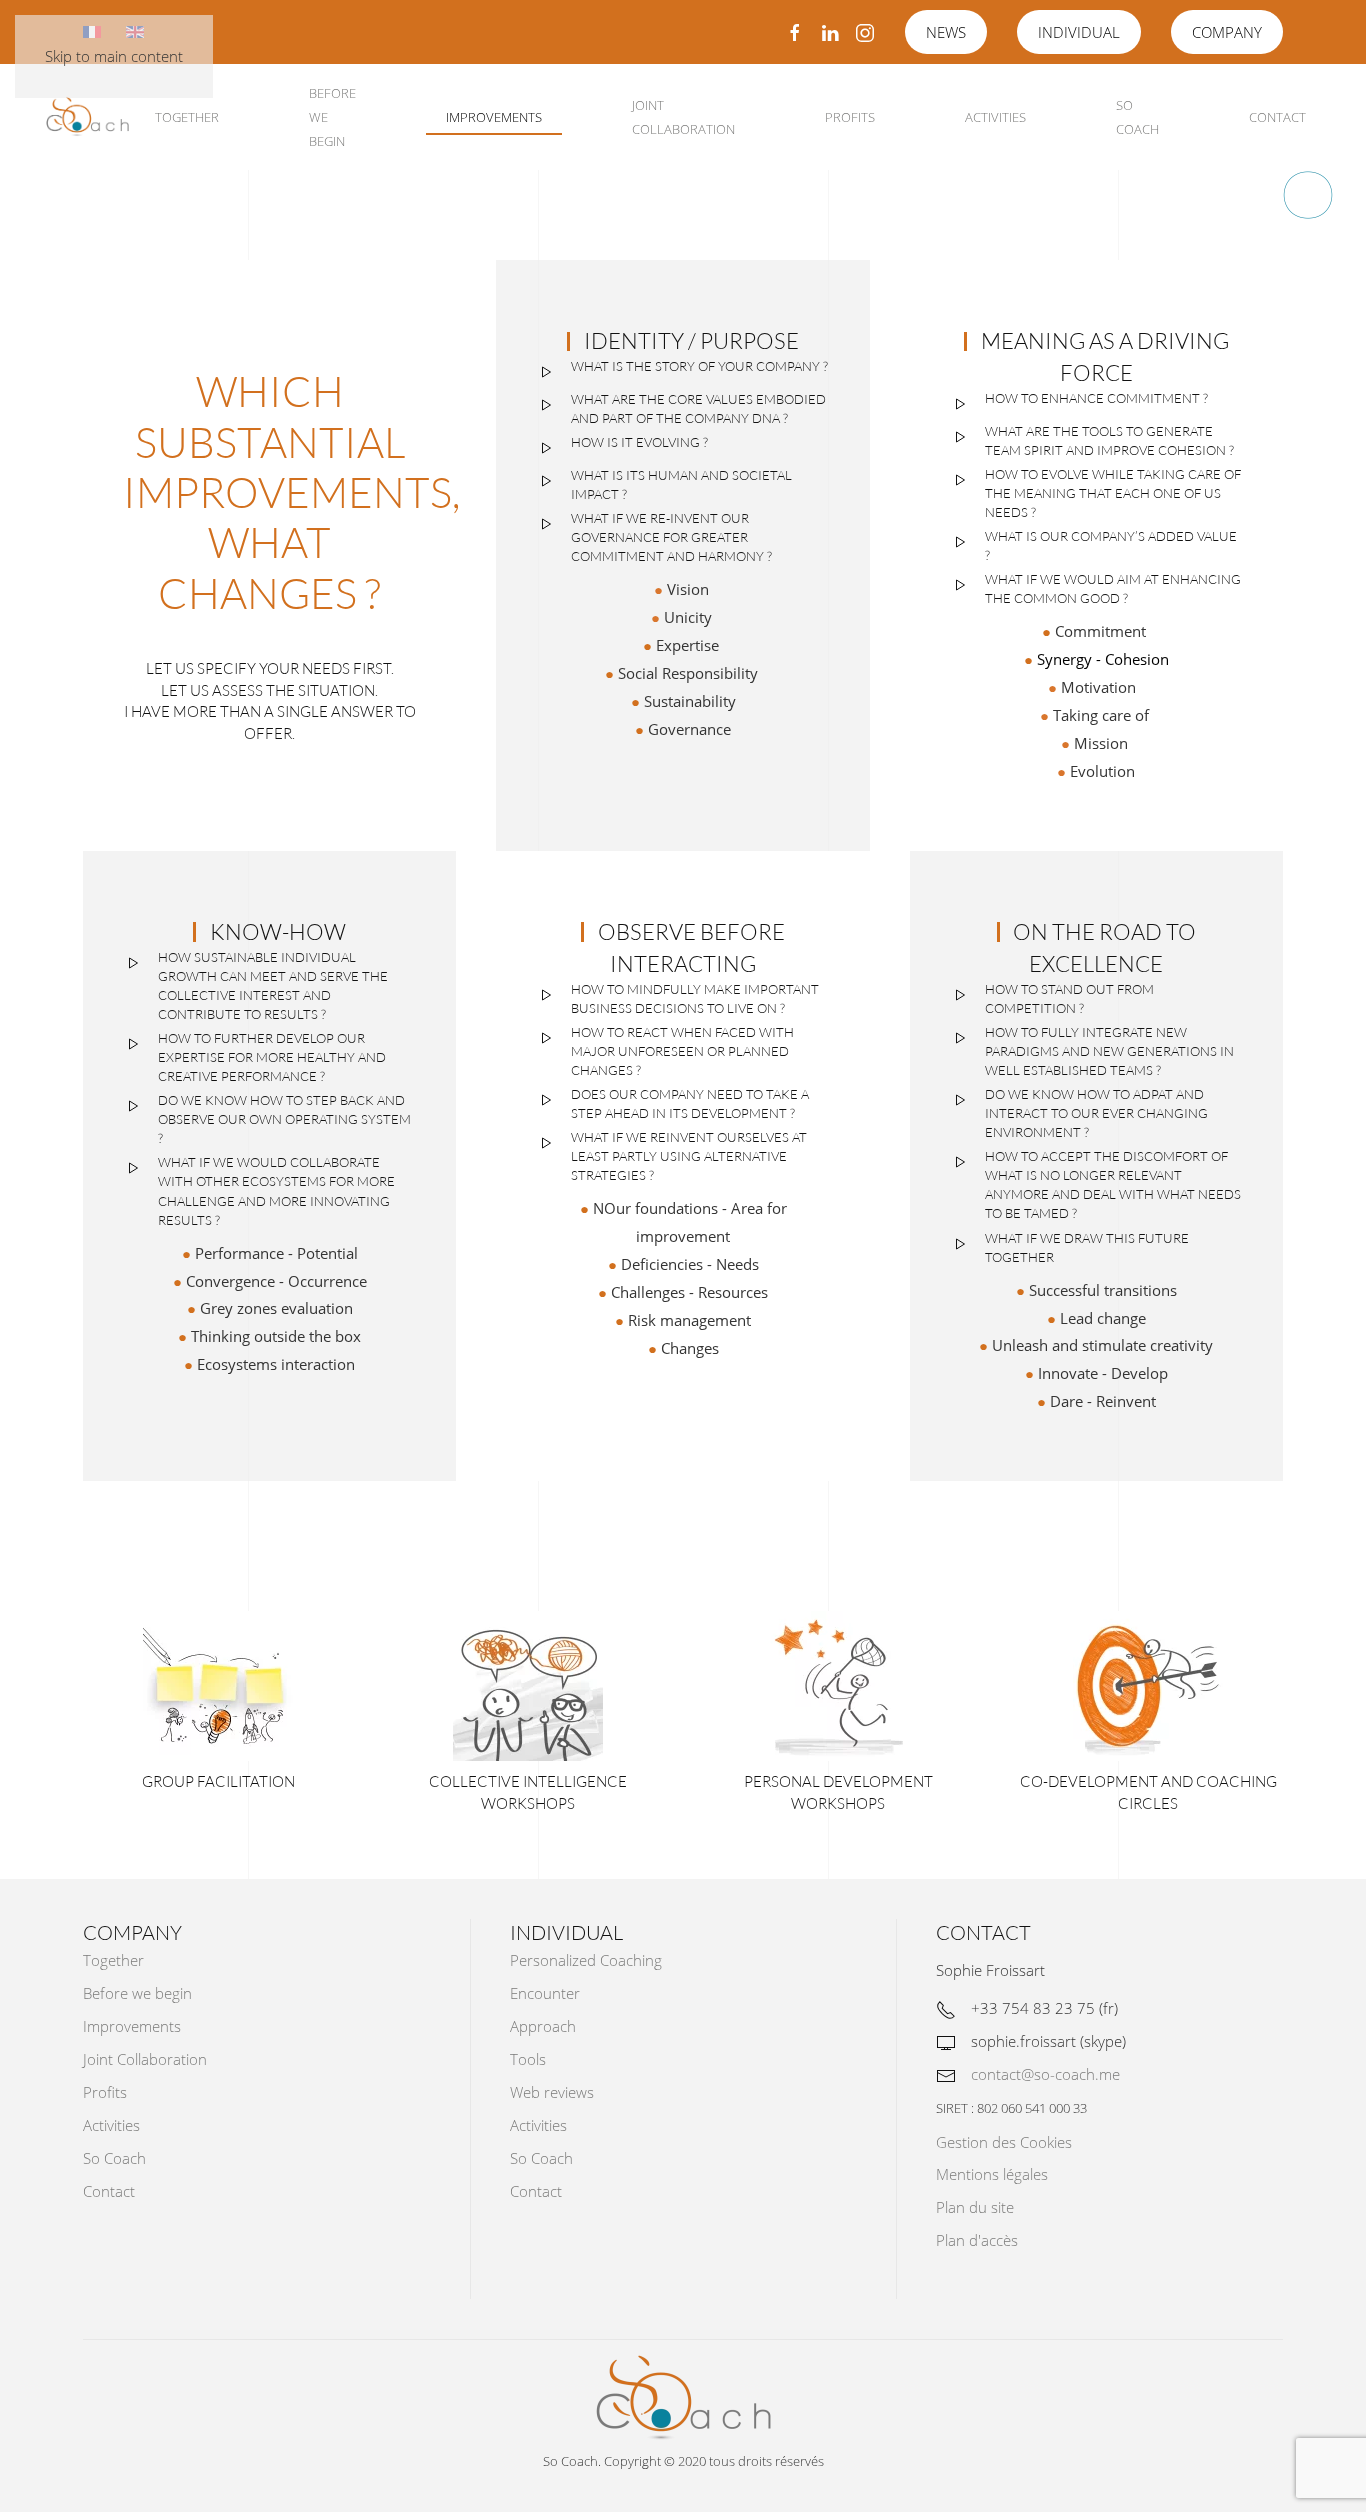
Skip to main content (114, 56)
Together (187, 117)
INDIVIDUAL (1079, 32)
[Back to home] (87, 117)
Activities (995, 117)
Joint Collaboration (683, 117)
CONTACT (1277, 117)
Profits (850, 117)
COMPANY (1227, 32)
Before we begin (332, 117)
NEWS (946, 32)
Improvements (494, 117)
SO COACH (1137, 117)
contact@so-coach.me (1045, 2074)
